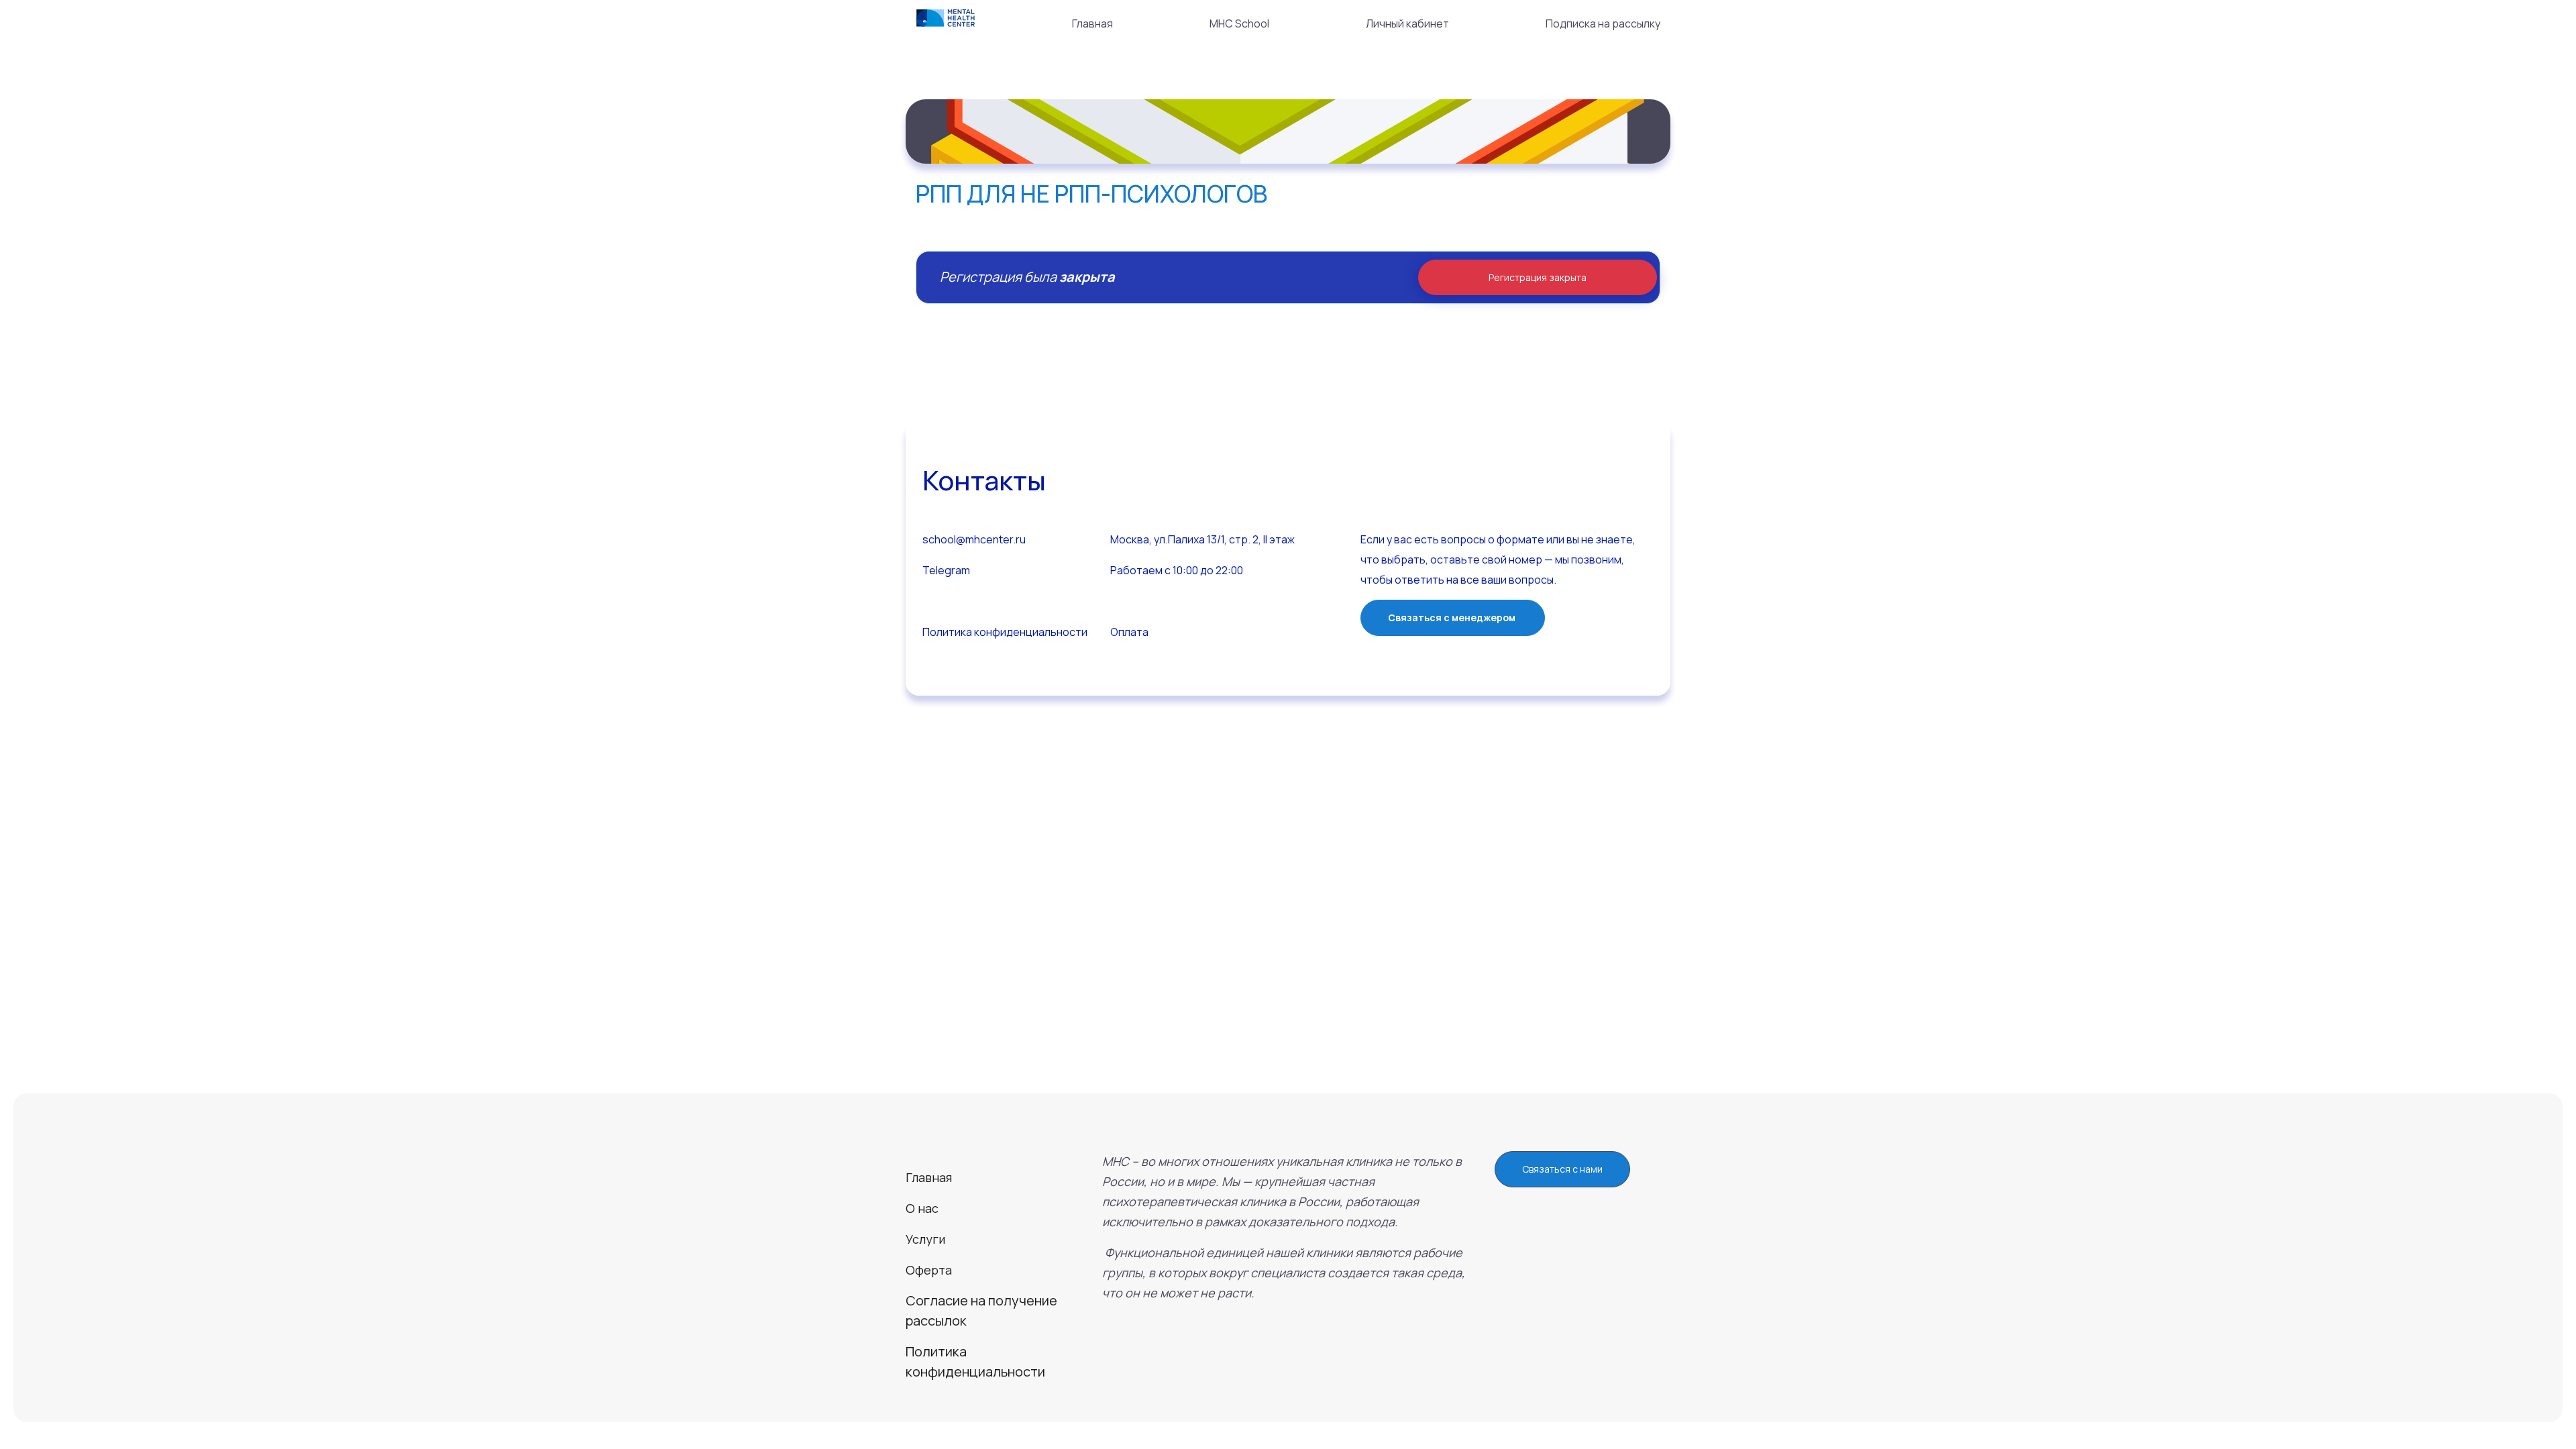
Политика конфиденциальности (1005, 632)
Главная (1092, 23)
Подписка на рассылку (1603, 23)
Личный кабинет (1407, 23)
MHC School (1239, 23)
